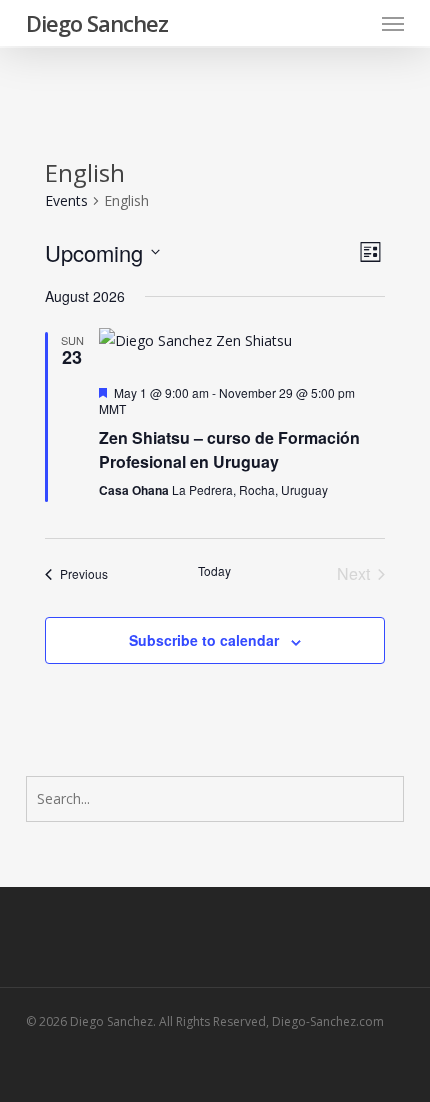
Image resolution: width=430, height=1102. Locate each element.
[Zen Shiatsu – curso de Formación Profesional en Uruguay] (241, 341)
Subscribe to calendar (204, 640)
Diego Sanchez (97, 23)
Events (66, 200)
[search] (353, 23)
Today (214, 571)
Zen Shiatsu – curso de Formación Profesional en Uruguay (229, 449)
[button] (393, 23)
